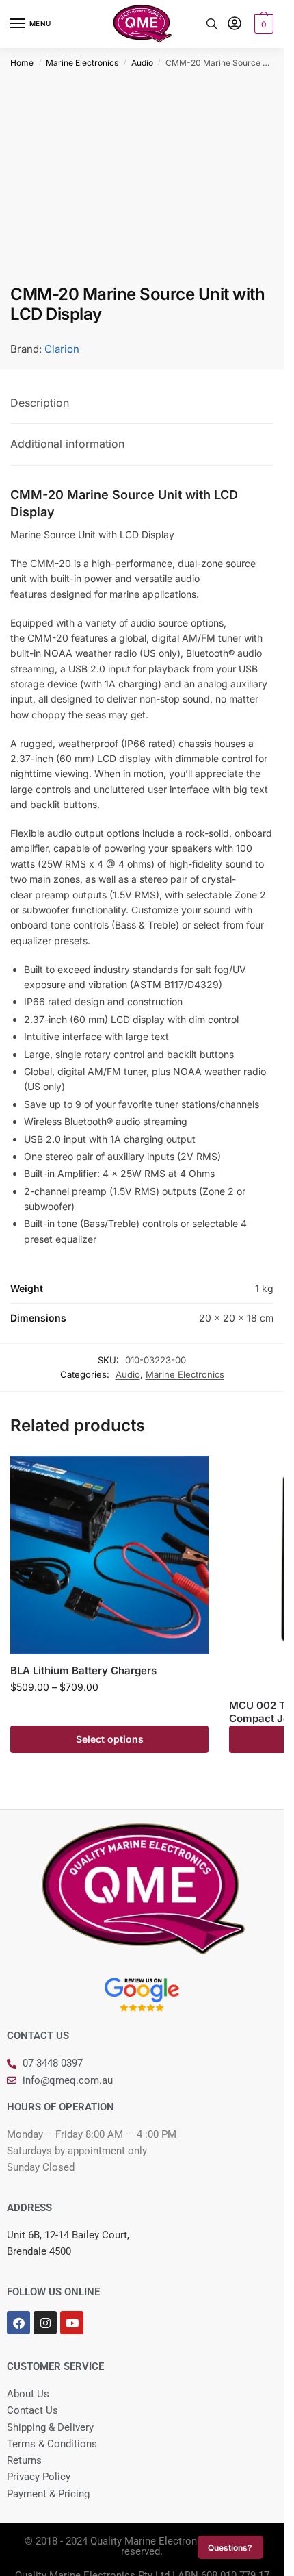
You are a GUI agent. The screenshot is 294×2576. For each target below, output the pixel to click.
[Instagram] (45, 2323)
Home (22, 63)
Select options (110, 1739)
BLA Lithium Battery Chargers (83, 1670)
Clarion (62, 349)
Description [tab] (40, 403)
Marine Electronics (82, 63)
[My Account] (235, 24)
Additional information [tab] (67, 444)
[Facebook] (18, 2323)
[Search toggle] (212, 24)
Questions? (230, 2548)
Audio (142, 63)
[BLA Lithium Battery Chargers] (109, 1555)
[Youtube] (72, 2323)
